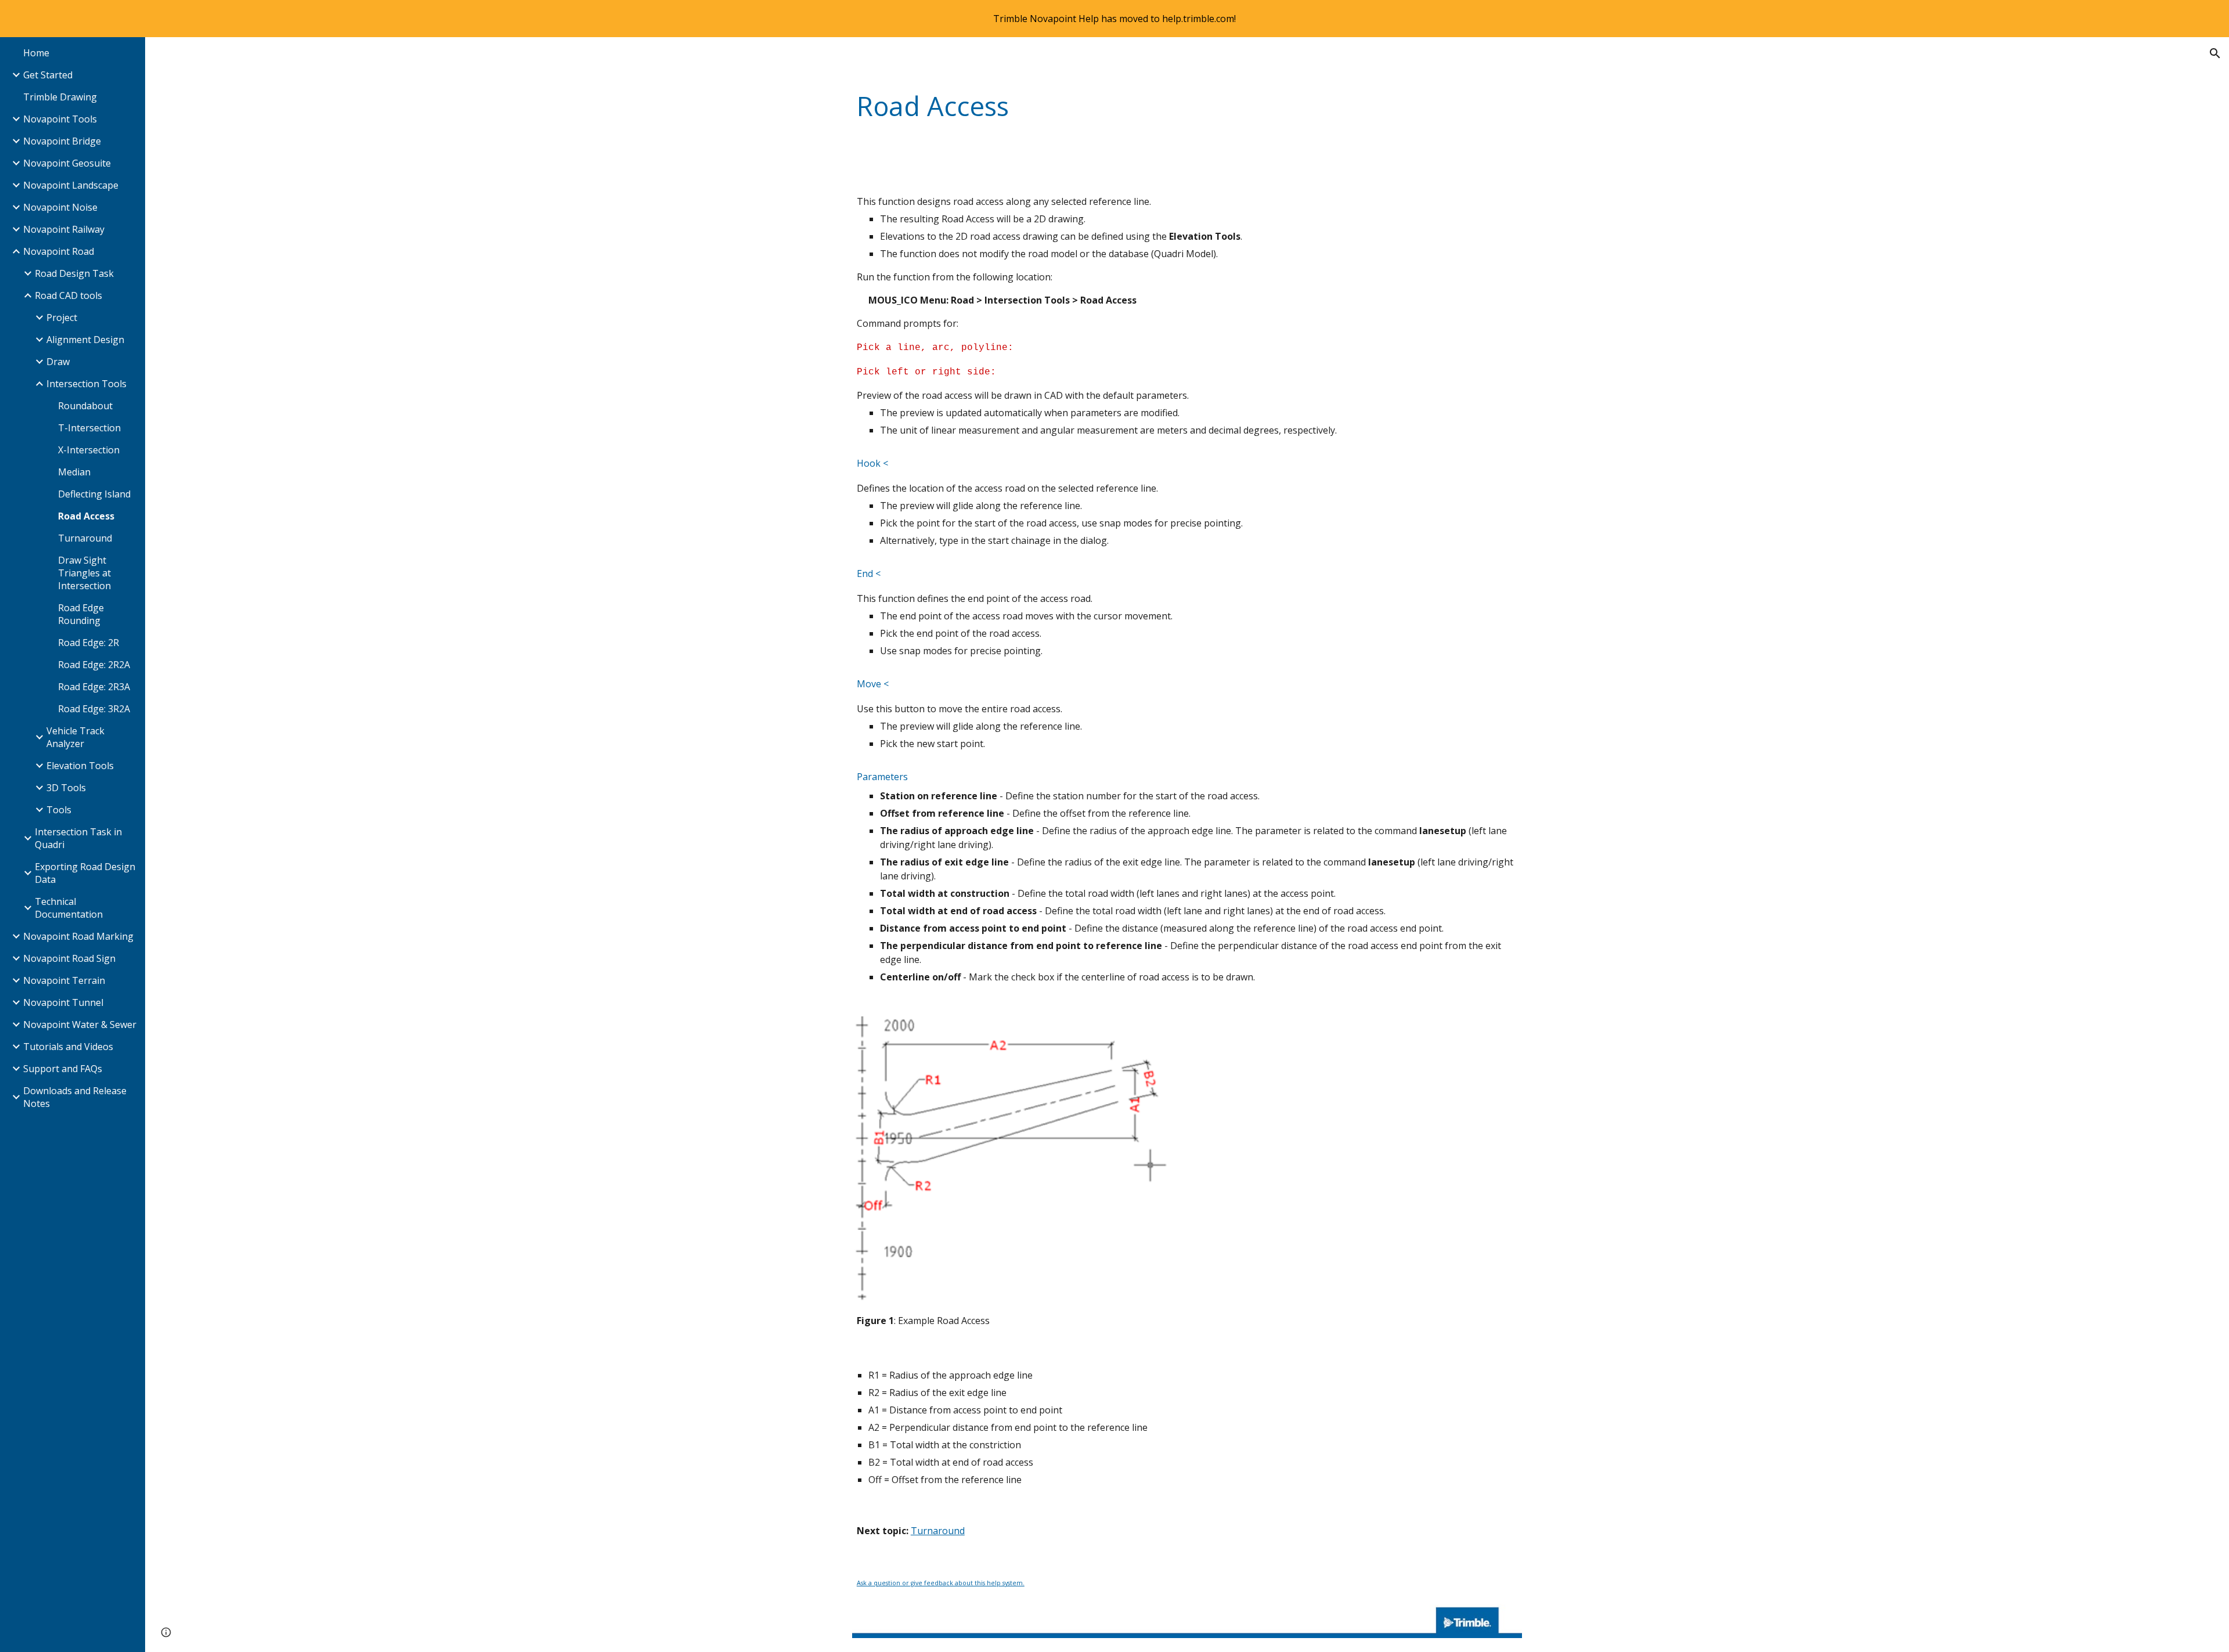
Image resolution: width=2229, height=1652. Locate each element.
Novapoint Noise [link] (60, 207)
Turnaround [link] (85, 538)
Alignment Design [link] (85, 340)
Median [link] (74, 472)
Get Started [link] (48, 75)
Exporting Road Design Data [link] (85, 873)
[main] (1187, 107)
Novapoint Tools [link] (60, 119)
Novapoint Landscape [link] (71, 185)
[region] (1114, 19)
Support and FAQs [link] (63, 1069)
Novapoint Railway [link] (64, 229)
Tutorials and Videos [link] (68, 1047)
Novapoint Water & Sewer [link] (80, 1025)
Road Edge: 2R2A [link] (94, 665)
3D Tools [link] (66, 788)
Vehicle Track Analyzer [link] (75, 737)
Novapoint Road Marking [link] (78, 936)
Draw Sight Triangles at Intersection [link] (84, 573)
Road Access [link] (86, 516)
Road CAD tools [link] (68, 295)
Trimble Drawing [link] (60, 97)
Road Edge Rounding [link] (81, 614)
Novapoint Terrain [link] (64, 980)
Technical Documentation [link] (69, 908)
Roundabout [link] (85, 406)
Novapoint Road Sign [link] (69, 958)
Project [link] (62, 318)
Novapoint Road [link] (59, 251)
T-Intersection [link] (89, 428)
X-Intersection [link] (89, 450)
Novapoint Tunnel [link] (63, 1002)
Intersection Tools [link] (86, 384)
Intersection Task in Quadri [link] (78, 838)
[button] (2215, 53)
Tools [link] (59, 810)
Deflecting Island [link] (94, 494)
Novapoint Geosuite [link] (67, 163)
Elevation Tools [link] (80, 766)
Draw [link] (58, 362)
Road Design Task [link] (74, 273)
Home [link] (36, 53)
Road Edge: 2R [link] (89, 643)
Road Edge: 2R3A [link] (94, 687)
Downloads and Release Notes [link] (75, 1097)
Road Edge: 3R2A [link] (94, 709)
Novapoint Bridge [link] (62, 141)
